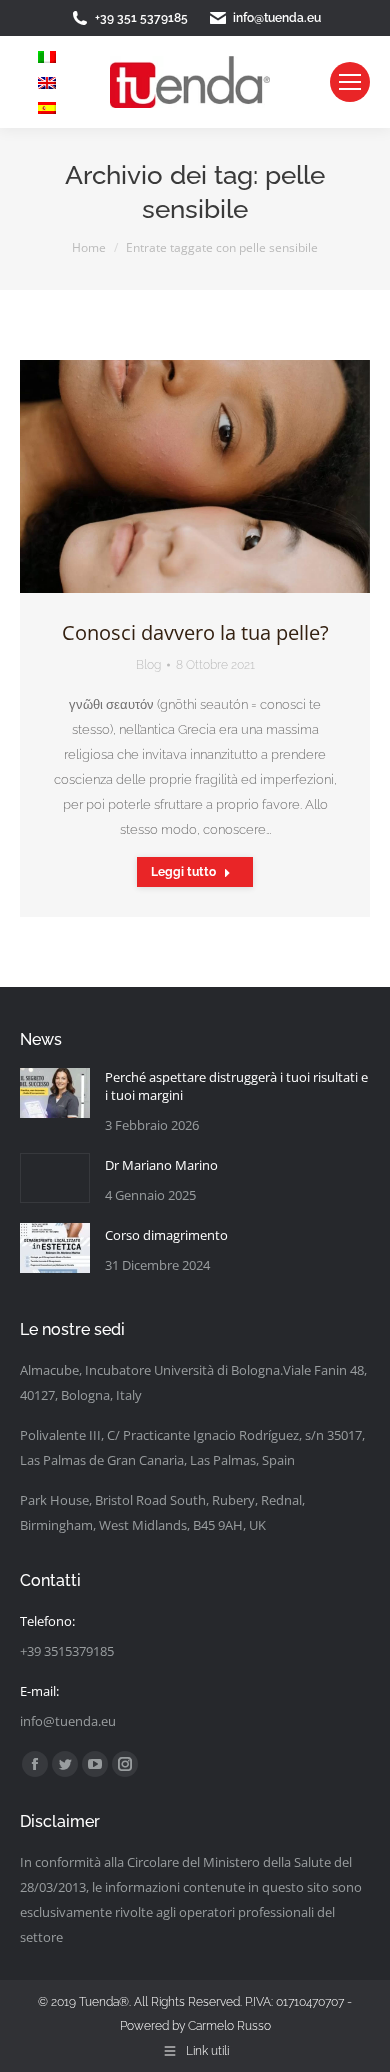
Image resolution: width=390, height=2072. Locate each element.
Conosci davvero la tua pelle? (195, 632)
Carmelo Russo (229, 2026)
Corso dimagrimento (166, 1235)
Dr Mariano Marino (161, 1165)
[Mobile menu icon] (350, 82)
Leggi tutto (183, 872)
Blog (148, 665)
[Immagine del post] (55, 1097)
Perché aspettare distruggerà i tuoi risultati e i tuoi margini (236, 1086)
